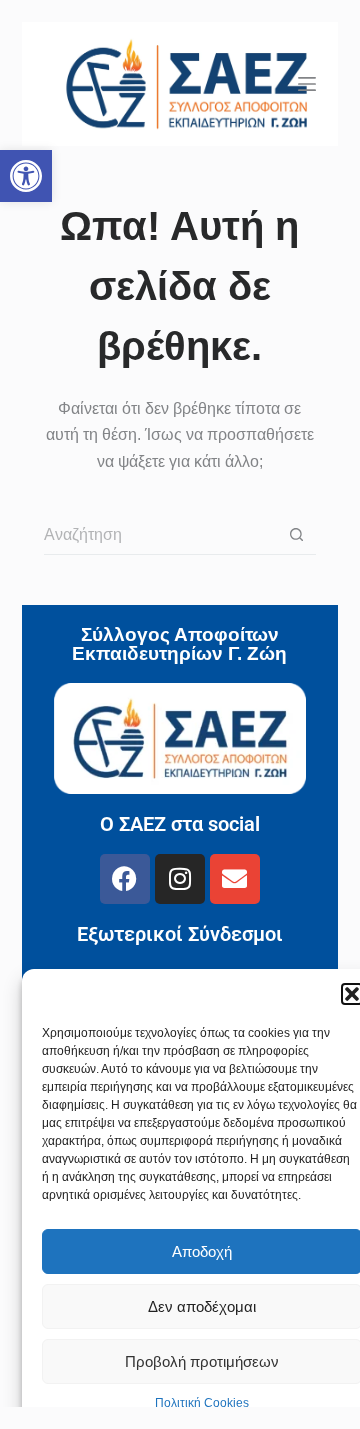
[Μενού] (307, 84)
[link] (26, 176)
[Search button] (296, 535)
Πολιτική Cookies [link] (202, 1403)
